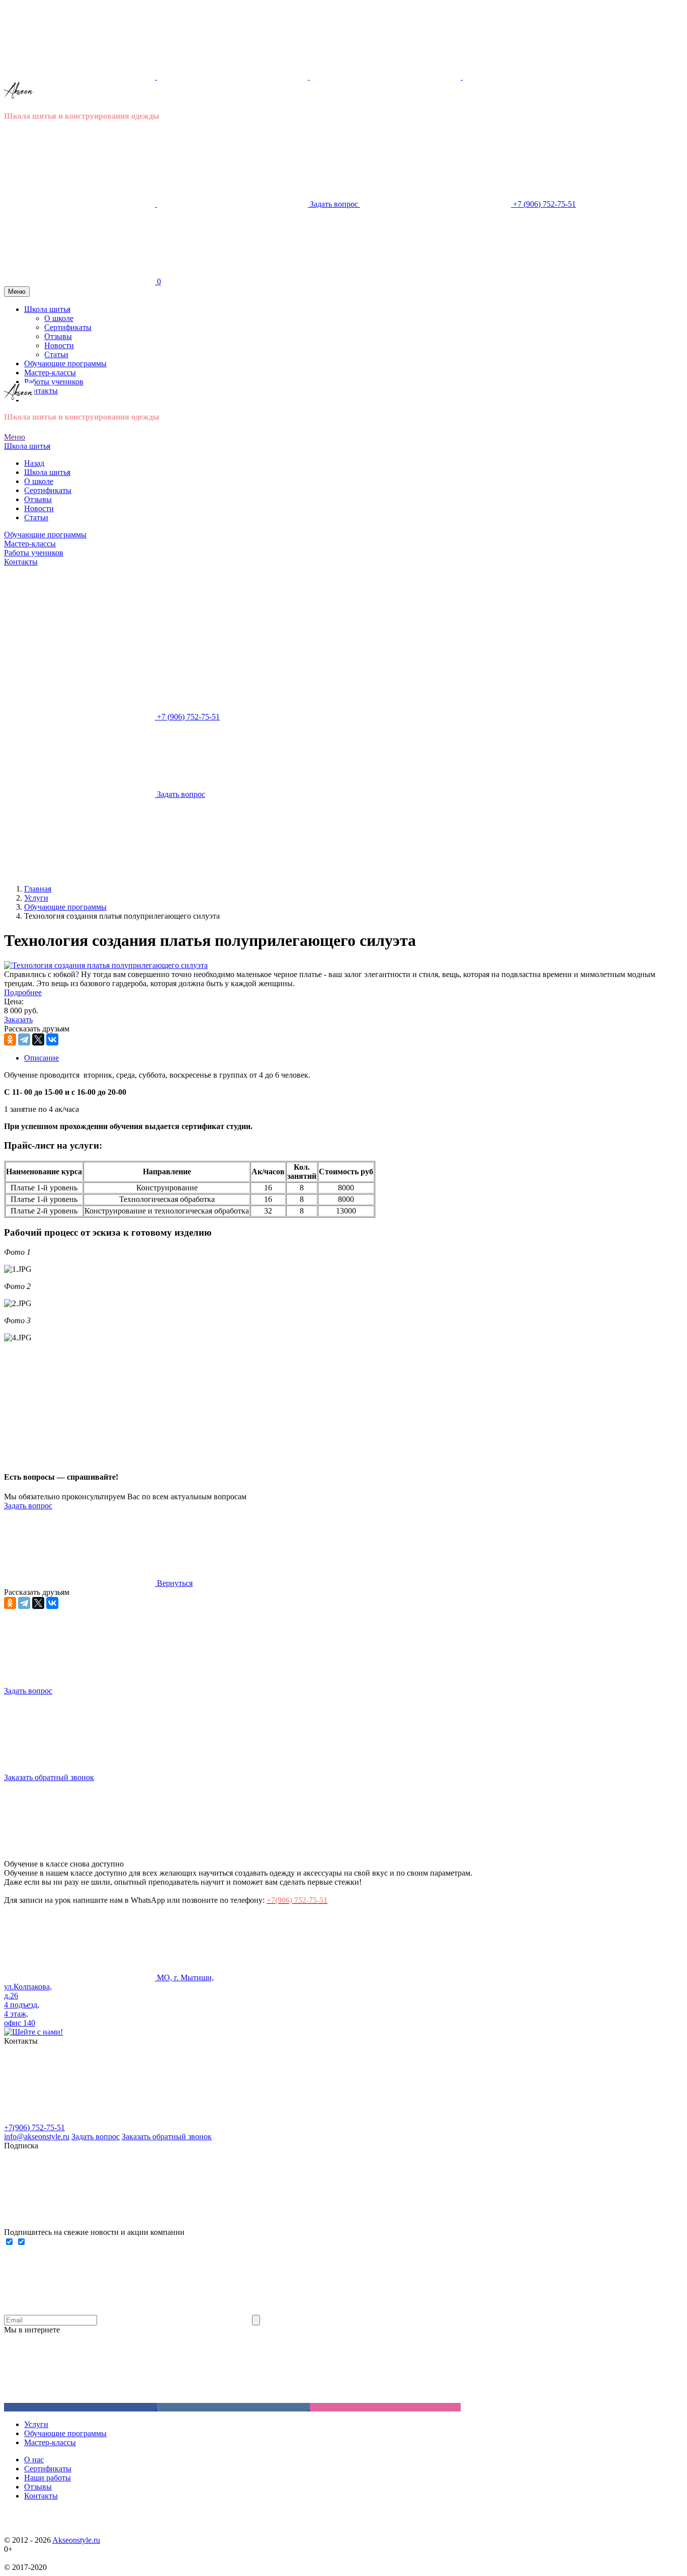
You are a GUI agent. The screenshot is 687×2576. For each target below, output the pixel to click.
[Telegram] (24, 1039)
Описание (41, 1058)
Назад (34, 463)
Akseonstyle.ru (76, 2540)
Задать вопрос (28, 1506)
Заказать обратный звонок (167, 2137)
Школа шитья (27, 446)
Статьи (36, 517)
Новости (39, 508)
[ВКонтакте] (52, 1039)
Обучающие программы (45, 535)
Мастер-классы (30, 544)
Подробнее (23, 992)
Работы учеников (34, 553)
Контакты (41, 391)
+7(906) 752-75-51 (34, 2127)
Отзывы (38, 499)
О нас (34, 2460)
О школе (39, 481)
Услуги (36, 2424)
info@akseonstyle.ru (37, 2137)
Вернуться (174, 1583)
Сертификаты (48, 490)
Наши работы (48, 2478)
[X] (38, 1039)
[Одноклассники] (10, 1039)
